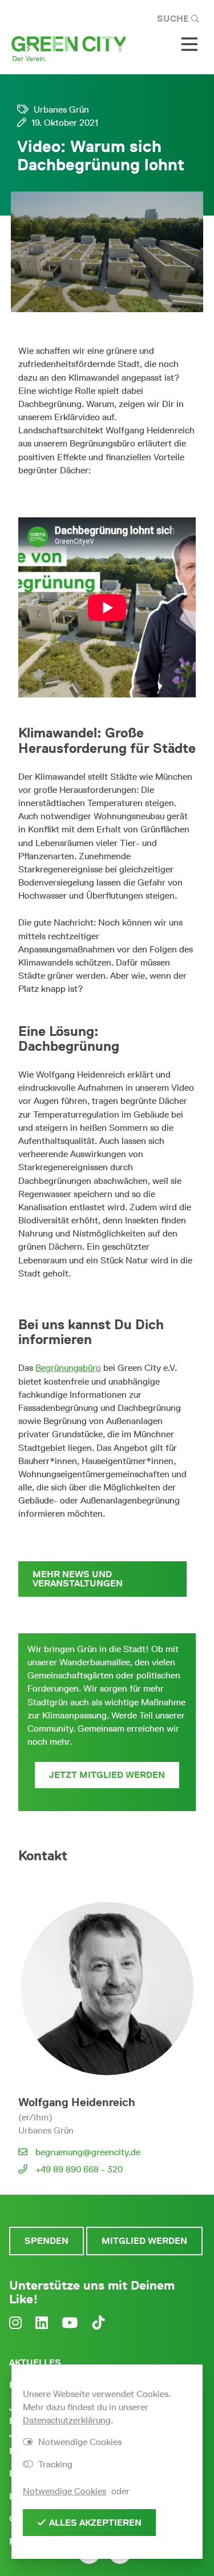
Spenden (47, 2241)
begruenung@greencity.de (88, 2152)
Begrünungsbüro (68, 1368)
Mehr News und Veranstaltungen (78, 1579)
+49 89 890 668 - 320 (79, 2169)
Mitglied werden (144, 2241)
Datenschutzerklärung (67, 2420)
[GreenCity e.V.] (68, 48)
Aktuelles (35, 2362)
